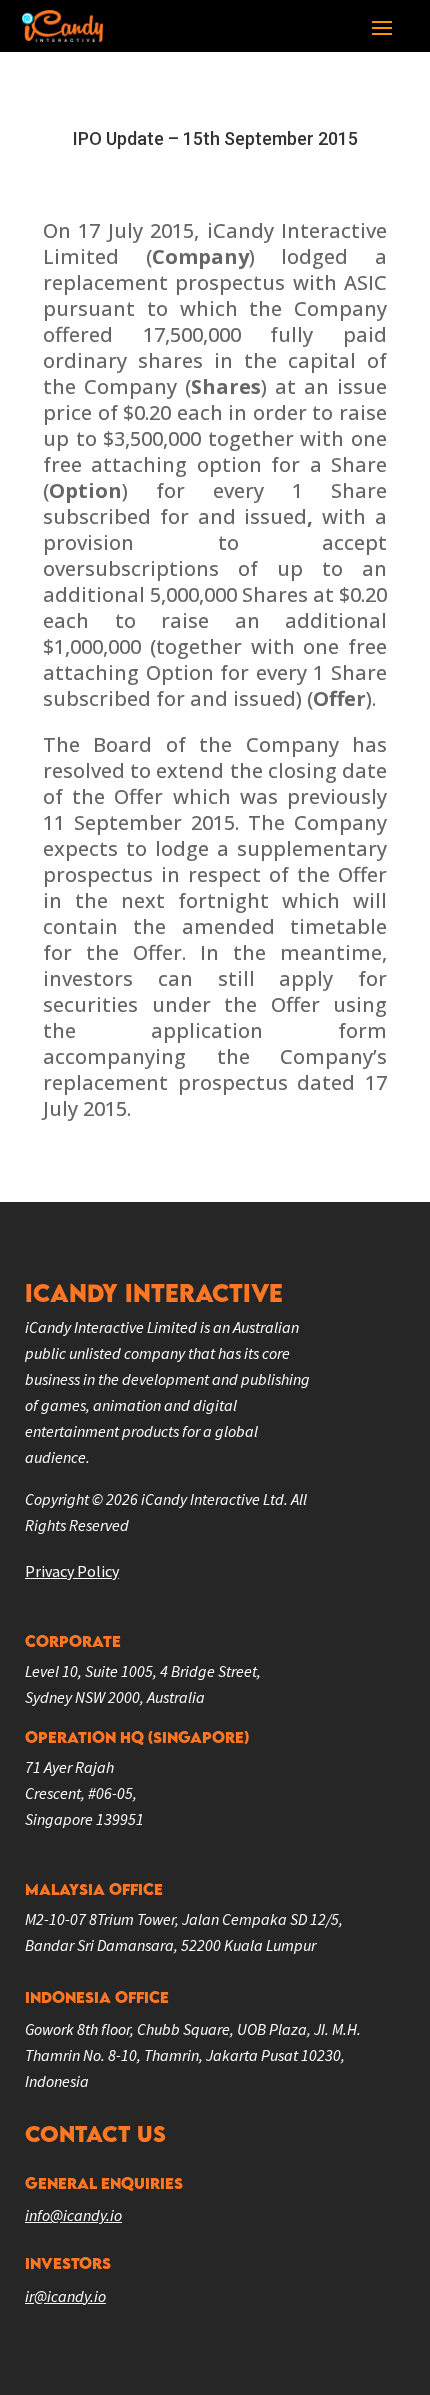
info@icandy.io (73, 2215)
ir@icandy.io (65, 2296)
